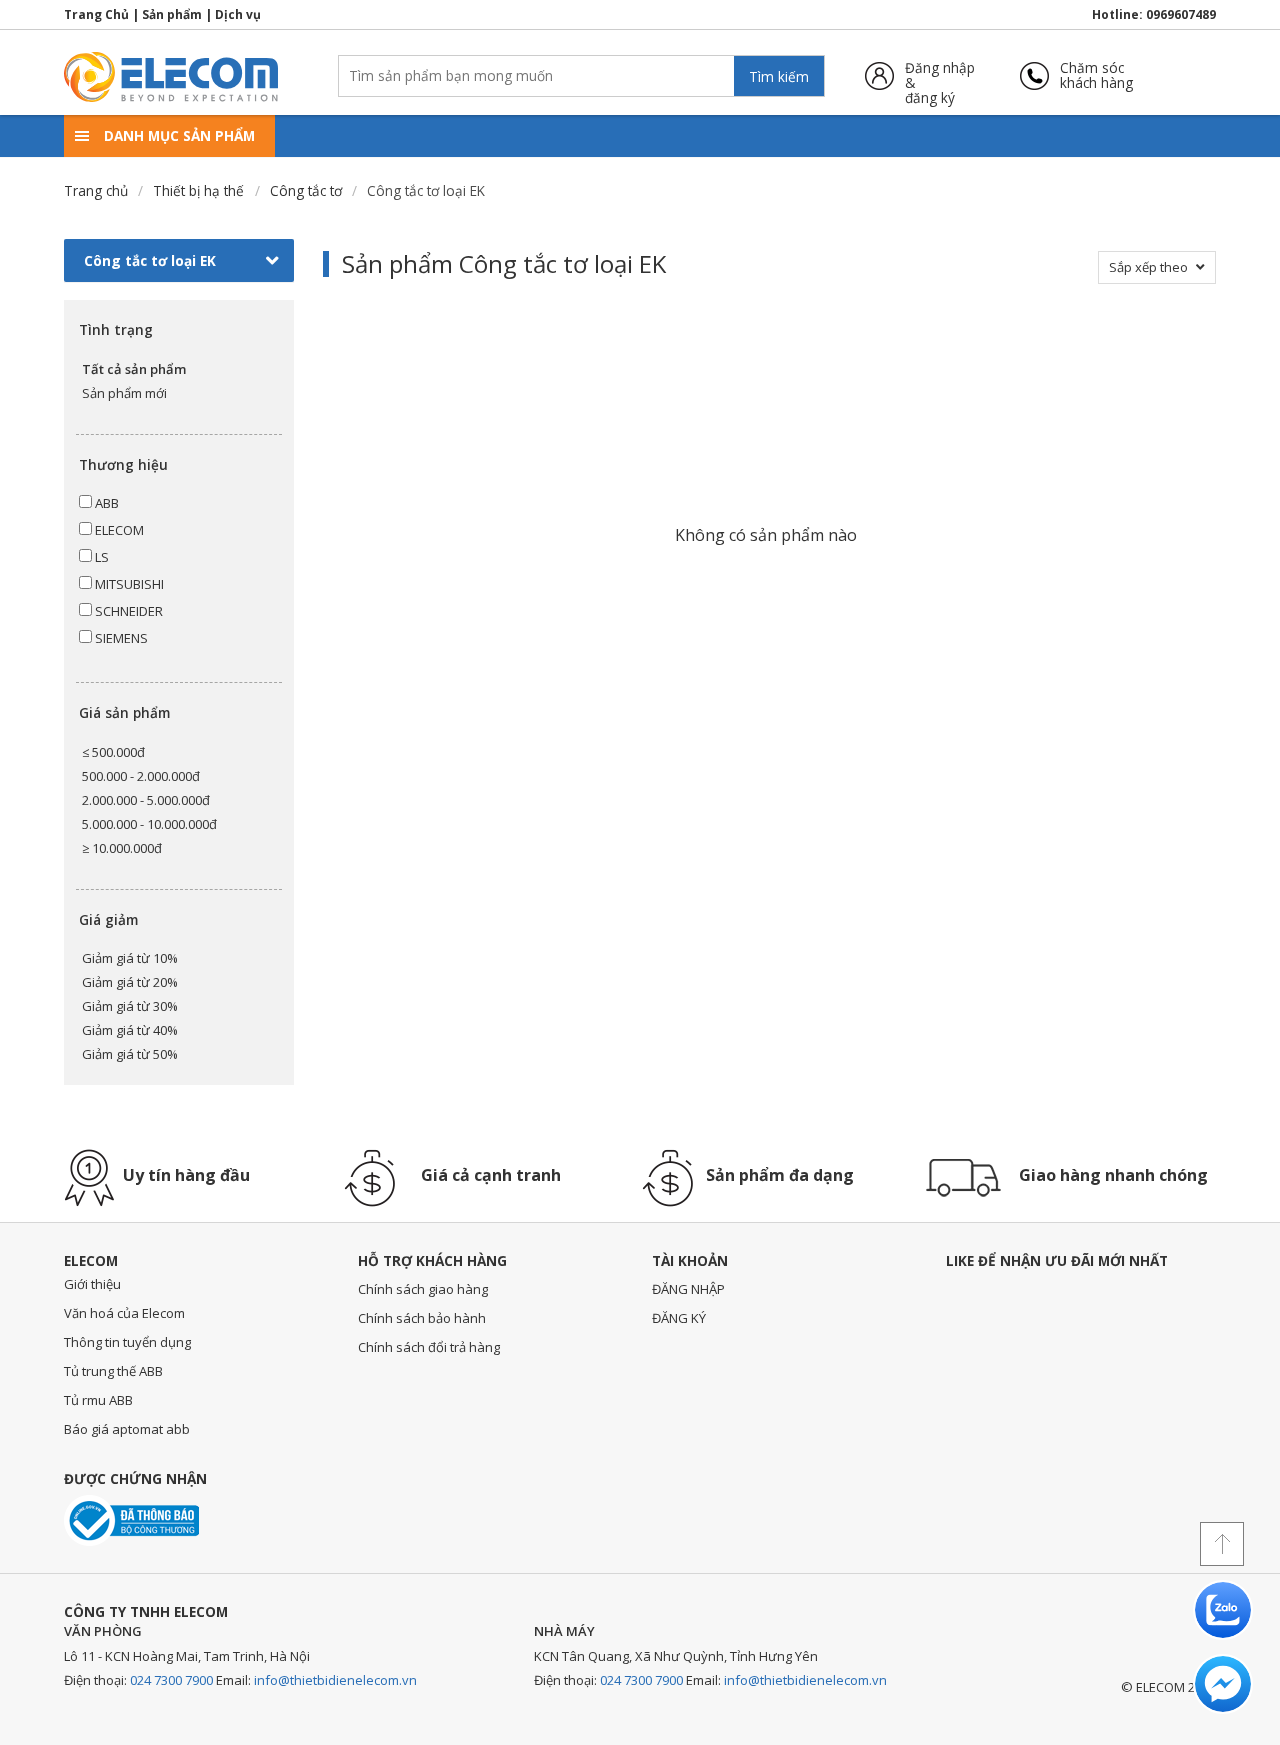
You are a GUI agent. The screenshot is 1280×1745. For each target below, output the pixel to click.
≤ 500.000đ (113, 752)
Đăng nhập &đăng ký (940, 75)
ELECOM (118, 530)
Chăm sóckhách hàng (1096, 75)
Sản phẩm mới (124, 393)
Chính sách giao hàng (423, 1289)
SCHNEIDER (127, 611)
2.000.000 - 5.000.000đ (146, 800)
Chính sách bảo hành (422, 1318)
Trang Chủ (96, 14)
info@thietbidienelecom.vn (335, 1680)
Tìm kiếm (779, 76)
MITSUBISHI (128, 584)
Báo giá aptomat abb (127, 1429)
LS (100, 557)
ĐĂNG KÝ (679, 1318)
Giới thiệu (92, 1284)
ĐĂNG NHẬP (688, 1289)
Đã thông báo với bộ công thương (131, 1520)
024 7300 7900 (171, 1680)
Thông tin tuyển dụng (127, 1342)
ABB (105, 503)
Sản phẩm (172, 14)
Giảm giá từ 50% (130, 1054)
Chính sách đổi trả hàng (429, 1347)
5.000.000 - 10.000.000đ (149, 824)
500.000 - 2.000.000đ (141, 776)
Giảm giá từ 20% (130, 982)
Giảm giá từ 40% (130, 1030)
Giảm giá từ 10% (130, 958)
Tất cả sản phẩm (134, 369)
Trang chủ (96, 190)
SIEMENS (120, 638)
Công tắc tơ (306, 190)
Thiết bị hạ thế (198, 190)
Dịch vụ (238, 14)
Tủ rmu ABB (98, 1400)
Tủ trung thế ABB (113, 1371)
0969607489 (1181, 14)
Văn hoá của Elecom (124, 1313)
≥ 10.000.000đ (122, 848)
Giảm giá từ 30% (130, 1006)
